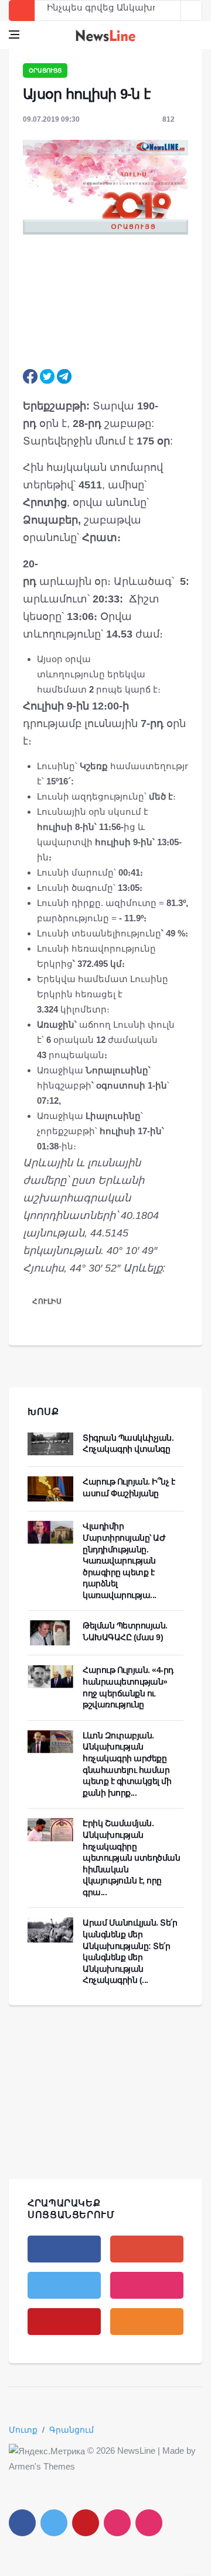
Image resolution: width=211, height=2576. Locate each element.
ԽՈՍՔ (43, 1412)
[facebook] (64, 2249)
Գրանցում (72, 2430)
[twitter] (64, 2285)
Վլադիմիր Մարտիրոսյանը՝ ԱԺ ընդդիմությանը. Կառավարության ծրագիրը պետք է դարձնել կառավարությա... (124, 1561)
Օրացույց (45, 70)
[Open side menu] (14, 35)
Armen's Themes (42, 2466)
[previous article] (192, 11)
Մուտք (23, 2430)
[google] (147, 2249)
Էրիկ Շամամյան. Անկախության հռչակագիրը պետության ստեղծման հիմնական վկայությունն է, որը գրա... (131, 1858)
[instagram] (147, 2285)
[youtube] (64, 2322)
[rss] (147, 2322)
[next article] (171, 11)
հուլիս (47, 1301)
